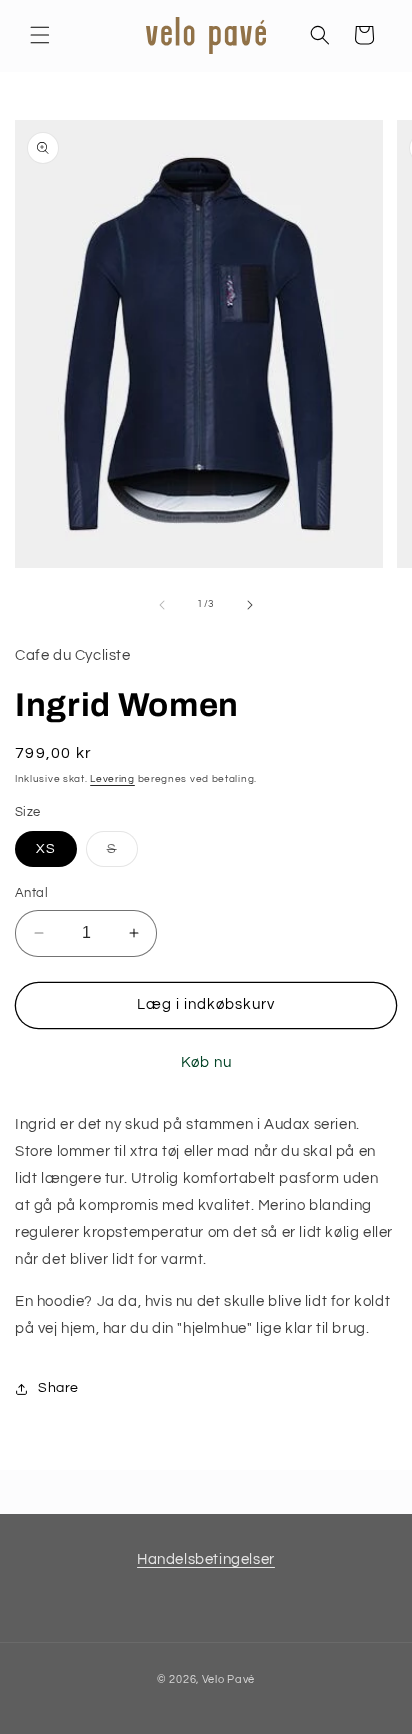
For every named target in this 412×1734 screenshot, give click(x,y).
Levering (112, 779)
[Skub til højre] (250, 605)
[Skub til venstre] (162, 605)
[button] (40, 35)
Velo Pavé (228, 1679)
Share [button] (58, 1388)
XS (46, 849)
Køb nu (206, 1062)
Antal (31, 893)
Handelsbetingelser (206, 1559)
